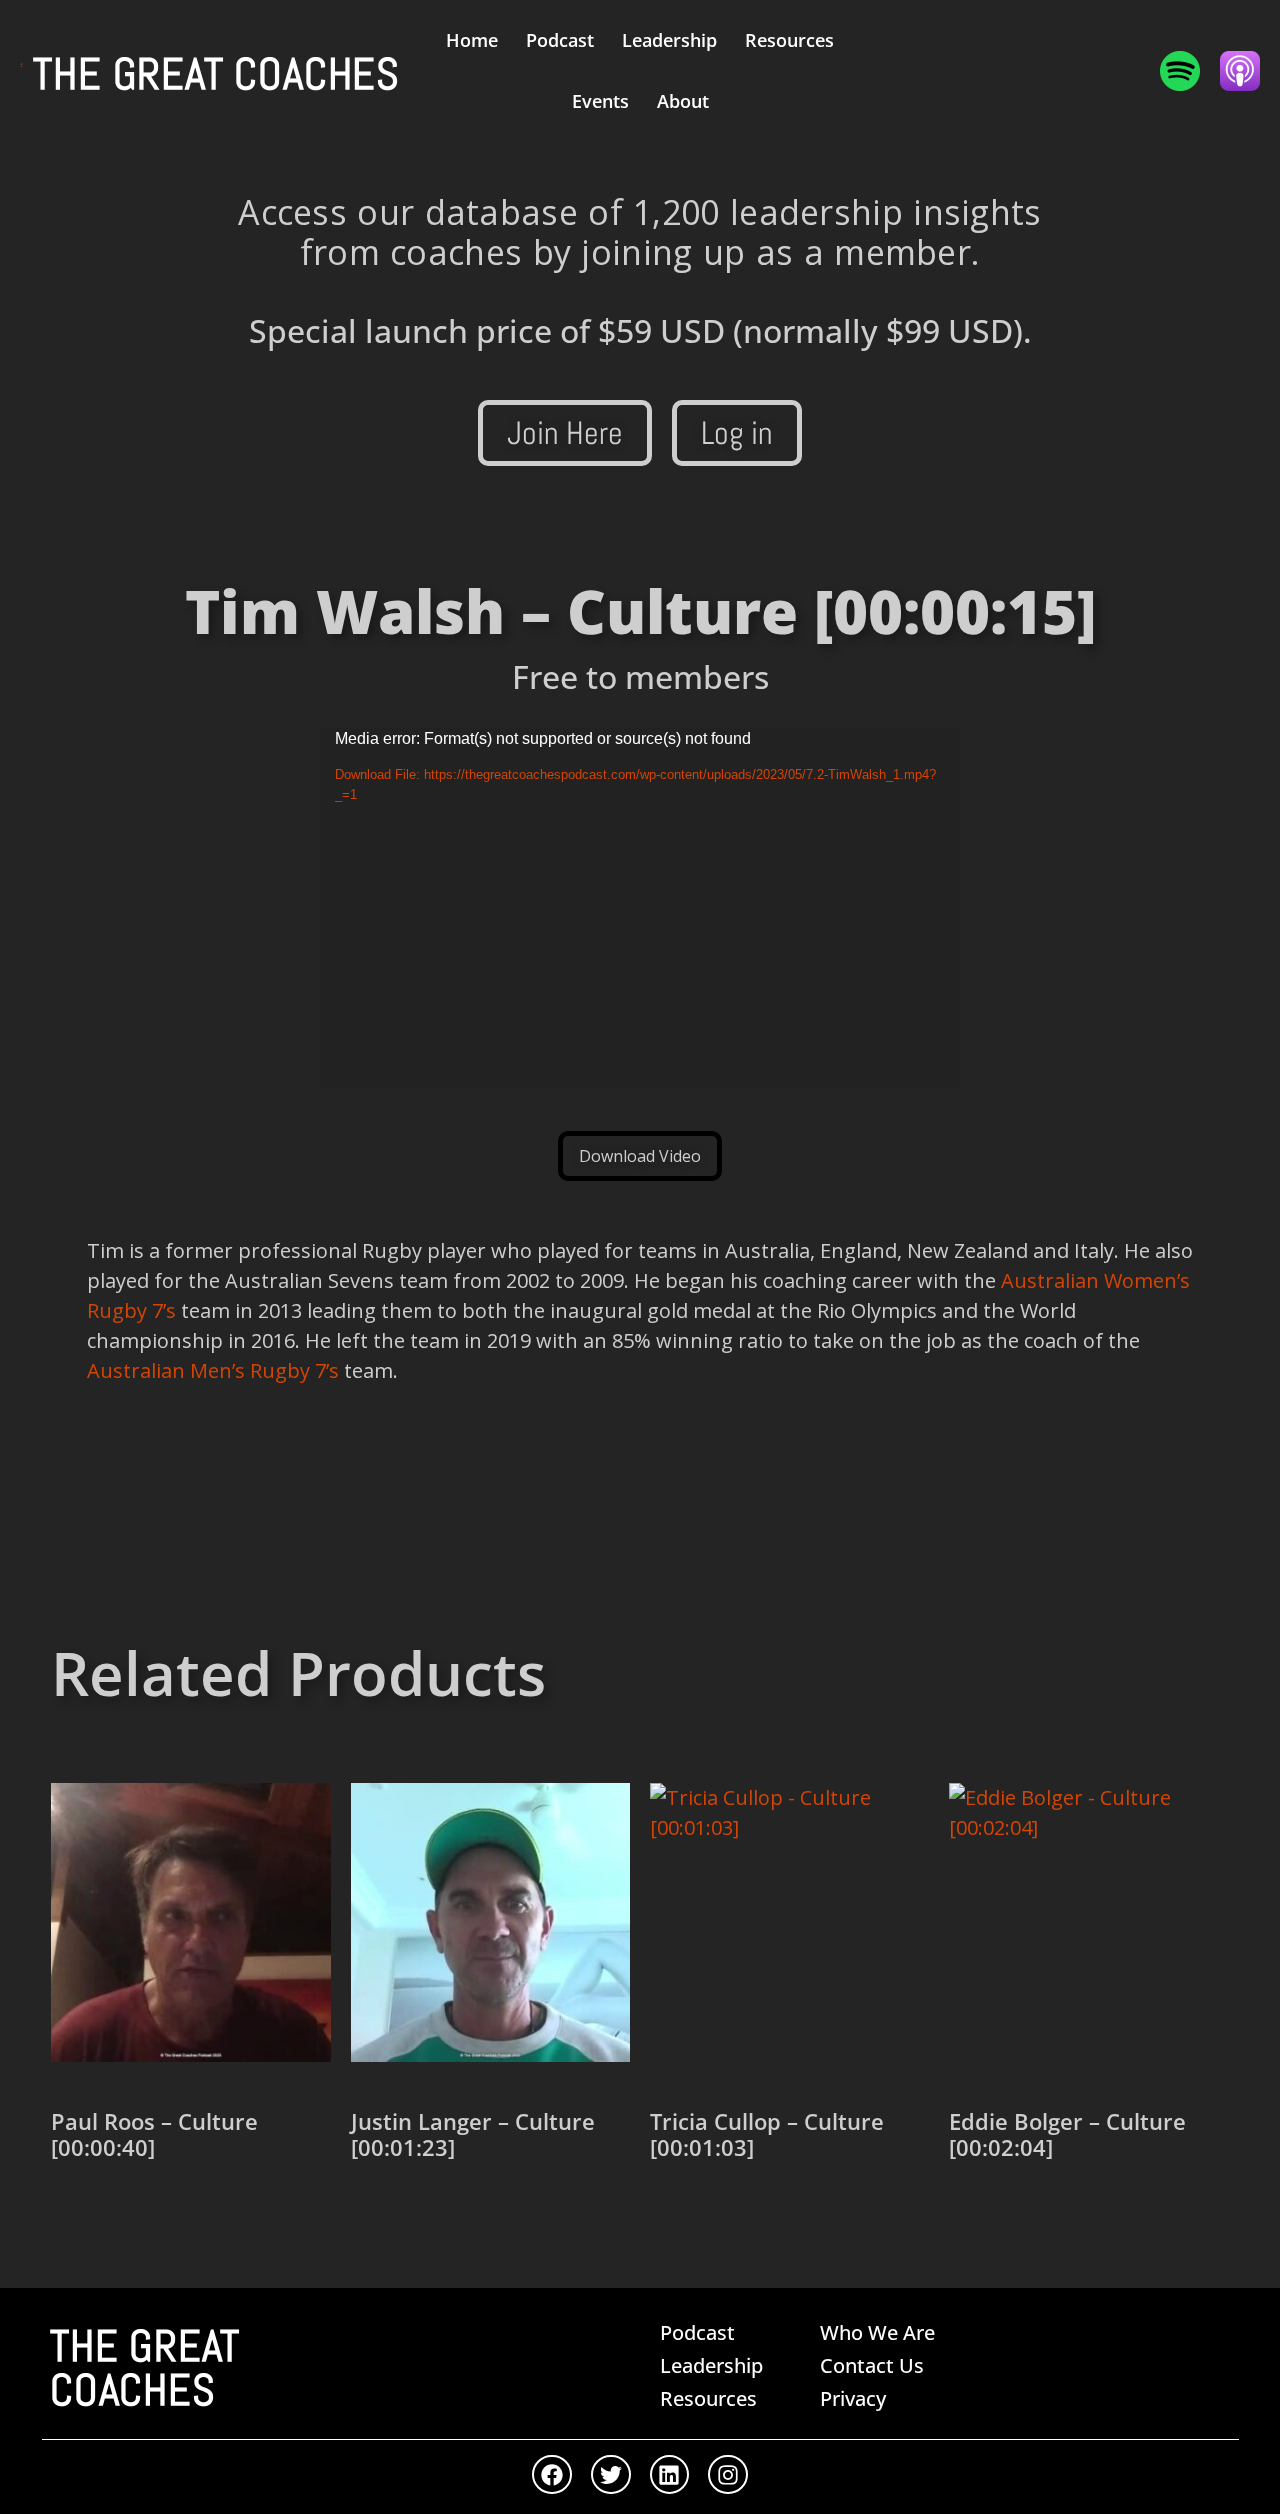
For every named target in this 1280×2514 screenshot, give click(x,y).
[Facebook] (552, 2475)
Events (600, 101)
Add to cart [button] (123, 2218)
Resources (789, 40)
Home (472, 40)
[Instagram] (728, 2475)
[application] (640, 907)
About (683, 101)
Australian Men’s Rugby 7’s (213, 1370)
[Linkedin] (670, 2475)
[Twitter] (611, 2475)
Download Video (640, 1156)
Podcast (560, 40)
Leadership (669, 40)
